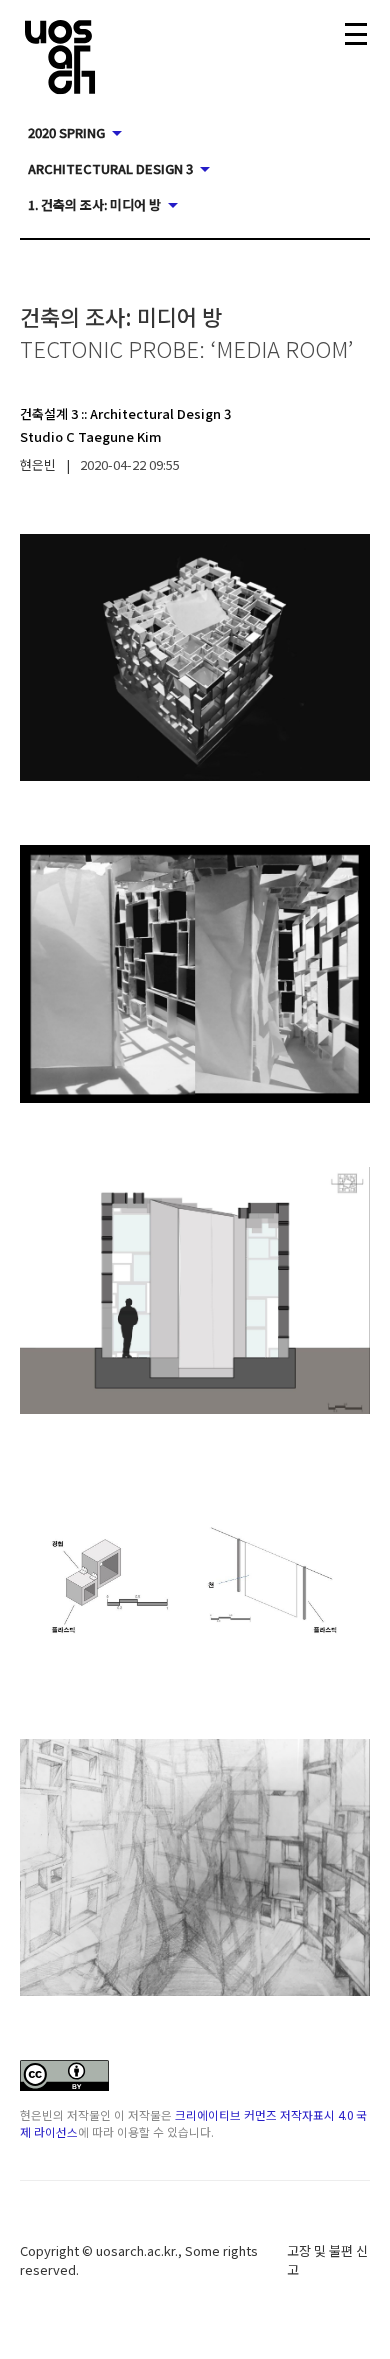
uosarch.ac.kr (135, 2250)
